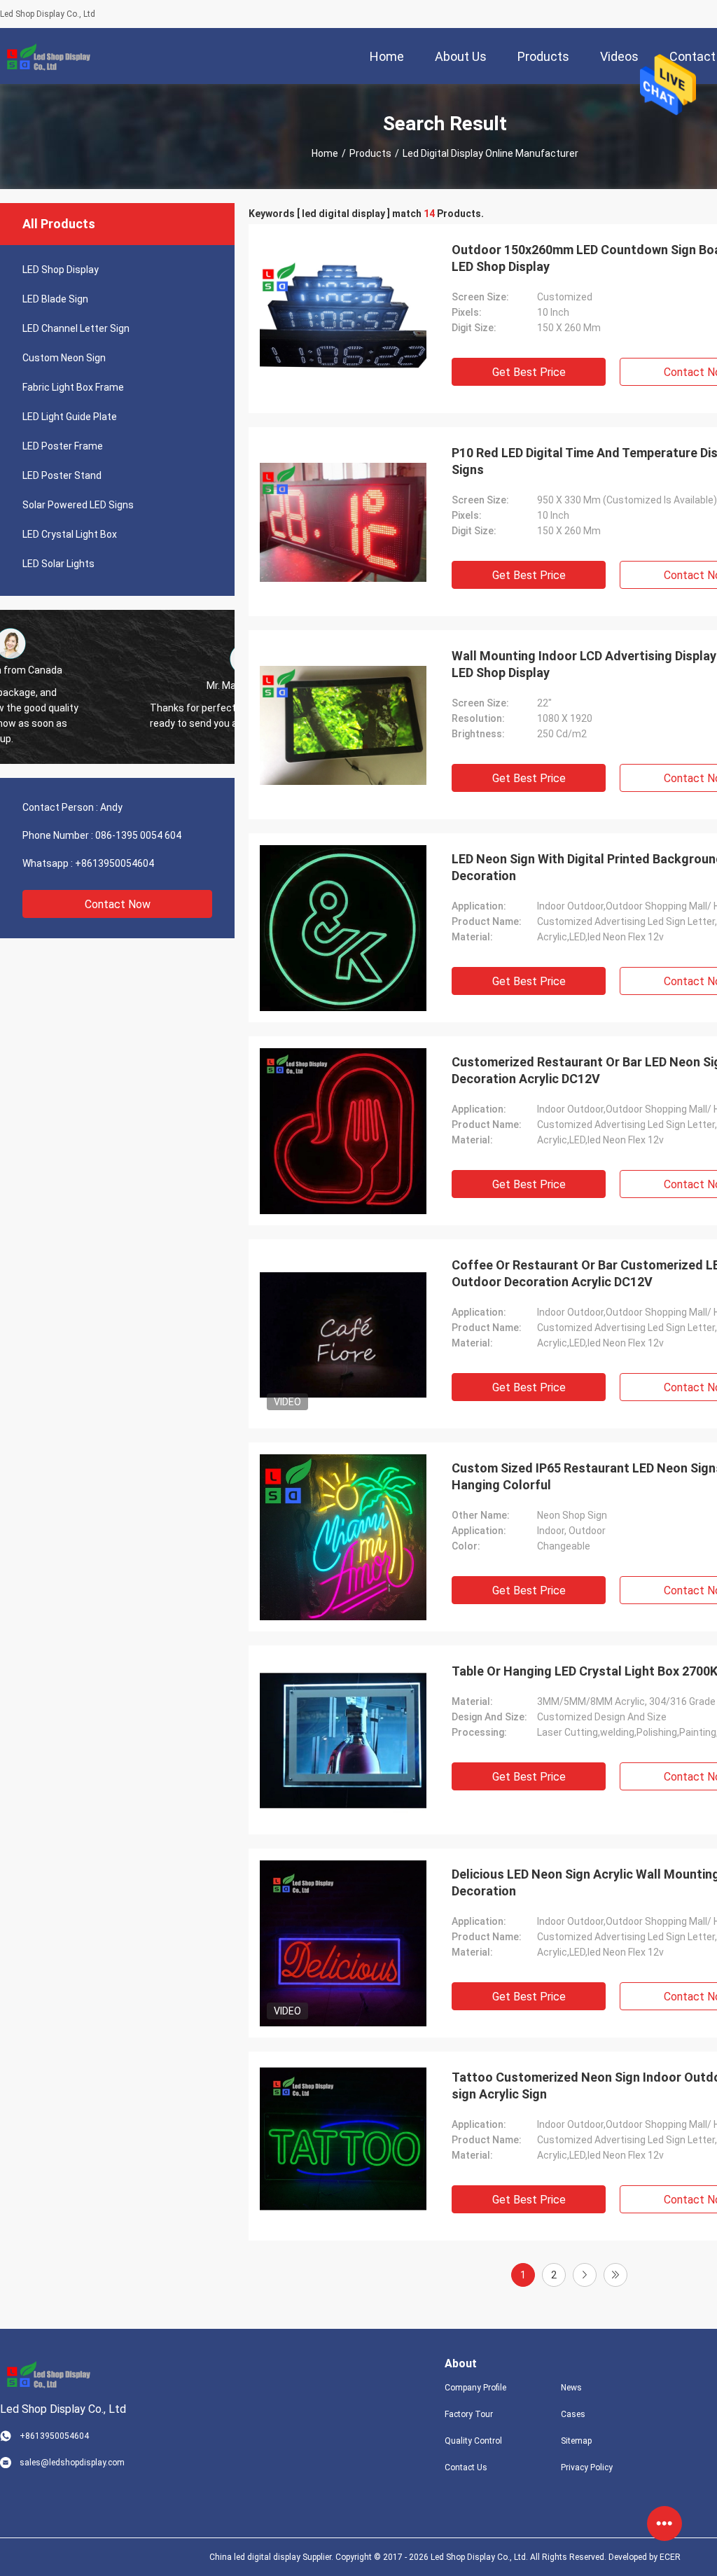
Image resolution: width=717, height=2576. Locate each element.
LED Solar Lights (58, 564)
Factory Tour (469, 2414)
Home (325, 153)
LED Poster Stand (62, 475)
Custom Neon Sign (64, 358)
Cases (573, 2414)
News (571, 2388)
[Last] (615, 2275)
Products (370, 153)
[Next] (585, 2275)
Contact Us (466, 2467)
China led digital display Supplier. (272, 2557)
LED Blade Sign (55, 299)
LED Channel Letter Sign (76, 328)
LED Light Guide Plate (70, 417)
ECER (670, 2557)
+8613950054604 (114, 863)
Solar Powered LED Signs (78, 505)
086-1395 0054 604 (138, 835)
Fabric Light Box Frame (73, 387)
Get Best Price (529, 372)
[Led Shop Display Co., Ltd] (46, 56)
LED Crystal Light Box (70, 534)
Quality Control (473, 2441)
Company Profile (475, 2388)
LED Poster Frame (63, 446)
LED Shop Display (61, 270)
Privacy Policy (587, 2467)
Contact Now (118, 904)
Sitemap (576, 2441)
